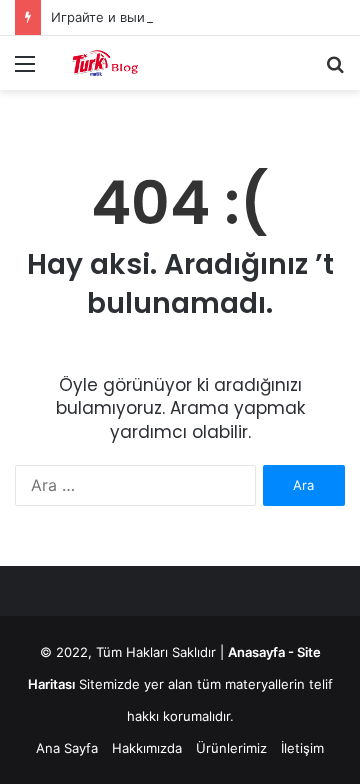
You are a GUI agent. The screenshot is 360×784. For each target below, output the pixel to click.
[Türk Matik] (130, 63)
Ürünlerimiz (231, 748)
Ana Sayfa (67, 748)
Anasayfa (256, 652)
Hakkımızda (147, 748)
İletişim (302, 748)
